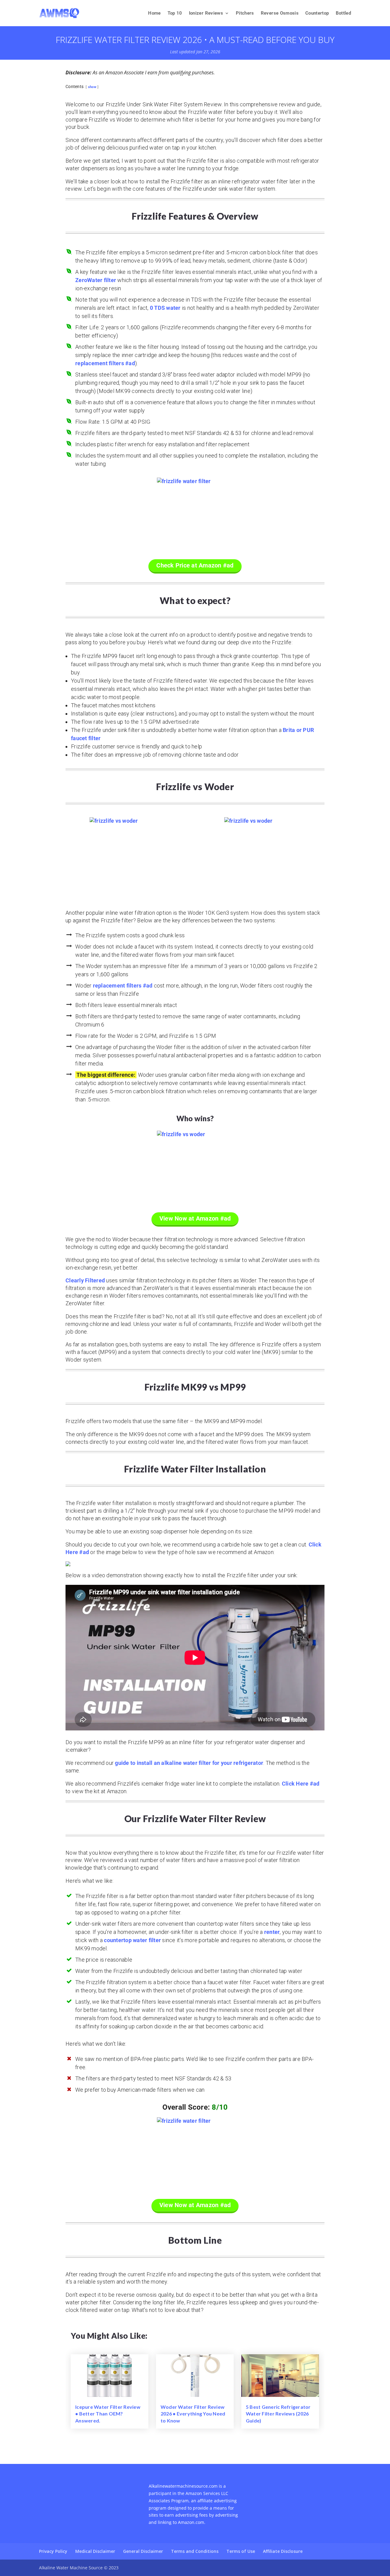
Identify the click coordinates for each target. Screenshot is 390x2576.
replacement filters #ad (105, 363)
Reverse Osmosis (280, 13)
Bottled (343, 13)
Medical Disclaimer (95, 2551)
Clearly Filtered (85, 1280)
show (92, 87)
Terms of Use (241, 2551)
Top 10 (175, 13)
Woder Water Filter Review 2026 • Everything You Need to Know (193, 2414)
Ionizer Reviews (206, 13)
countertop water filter (132, 1940)
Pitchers (245, 13)
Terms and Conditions (195, 2551)
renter (272, 1932)
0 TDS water (165, 308)
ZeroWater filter (96, 280)
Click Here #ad (301, 1784)
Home (154, 13)
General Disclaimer (143, 2551)
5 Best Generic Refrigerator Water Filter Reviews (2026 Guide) (278, 2414)
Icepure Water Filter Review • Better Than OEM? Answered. (108, 2414)
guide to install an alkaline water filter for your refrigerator (189, 1763)
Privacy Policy (53, 2551)
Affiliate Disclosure (283, 2551)
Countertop (317, 13)
